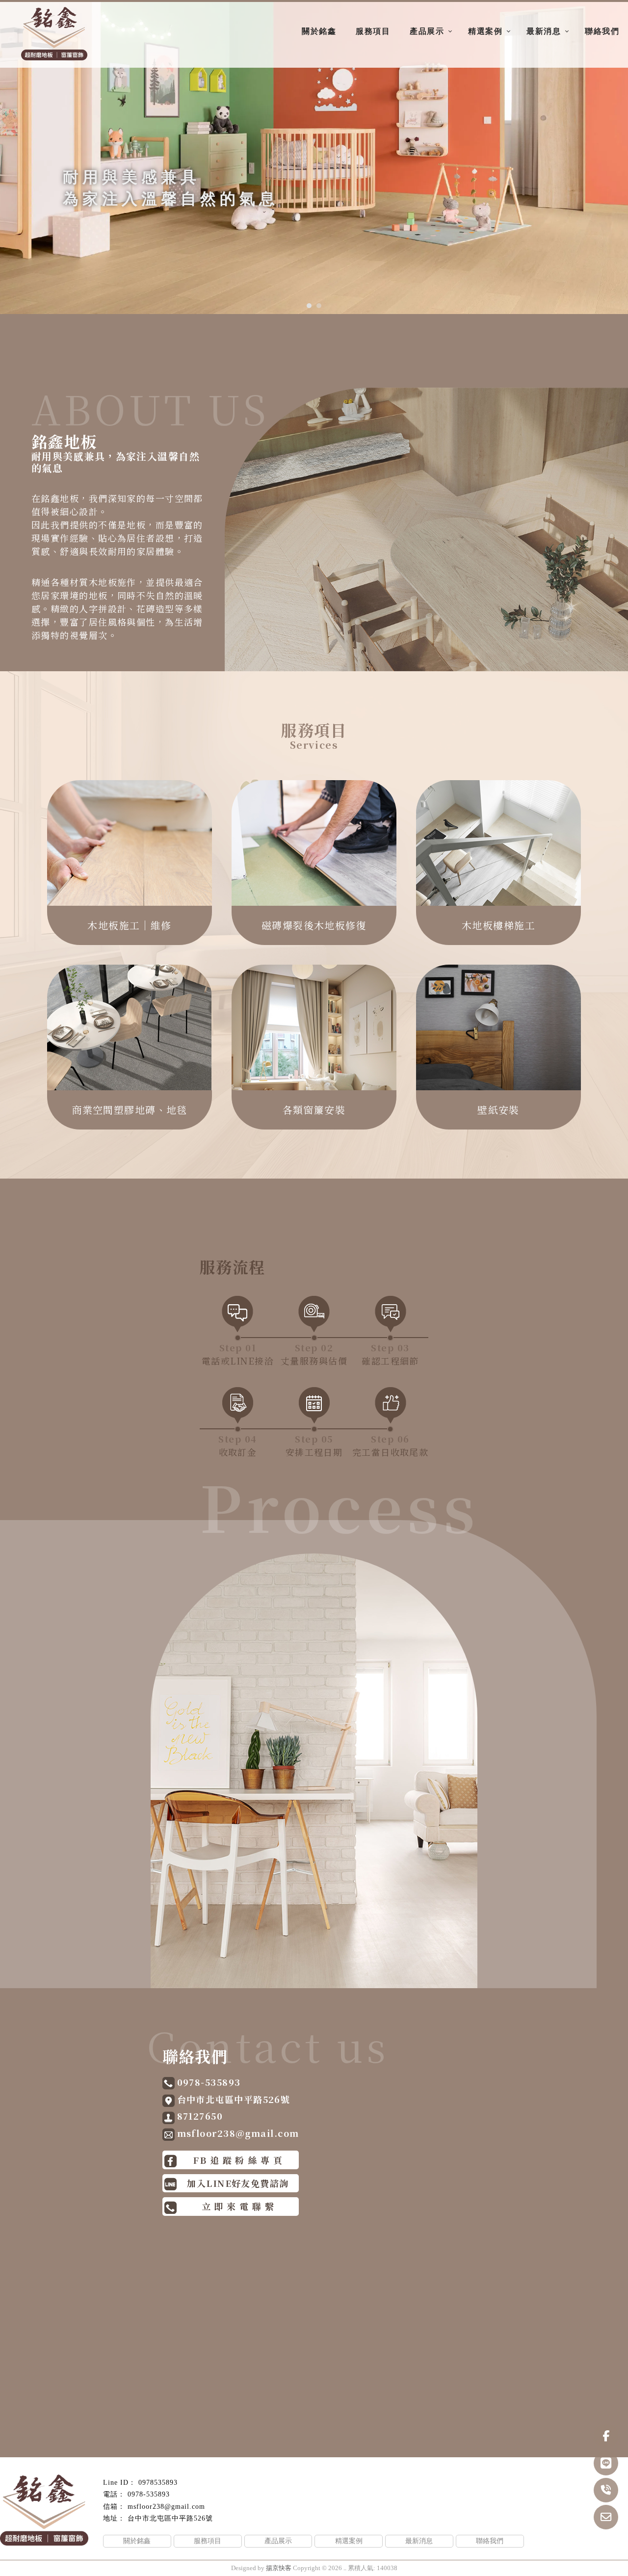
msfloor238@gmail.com (166, 2507)
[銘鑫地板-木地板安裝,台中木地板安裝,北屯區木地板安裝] (54, 35)
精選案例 (485, 31)
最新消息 (544, 31)
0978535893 (158, 2483)
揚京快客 (279, 2568)
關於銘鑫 (319, 31)
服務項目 (373, 31)
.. (345, 2568)
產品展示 (427, 31)
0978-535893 (149, 2494)
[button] (309, 306)
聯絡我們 (602, 31)
